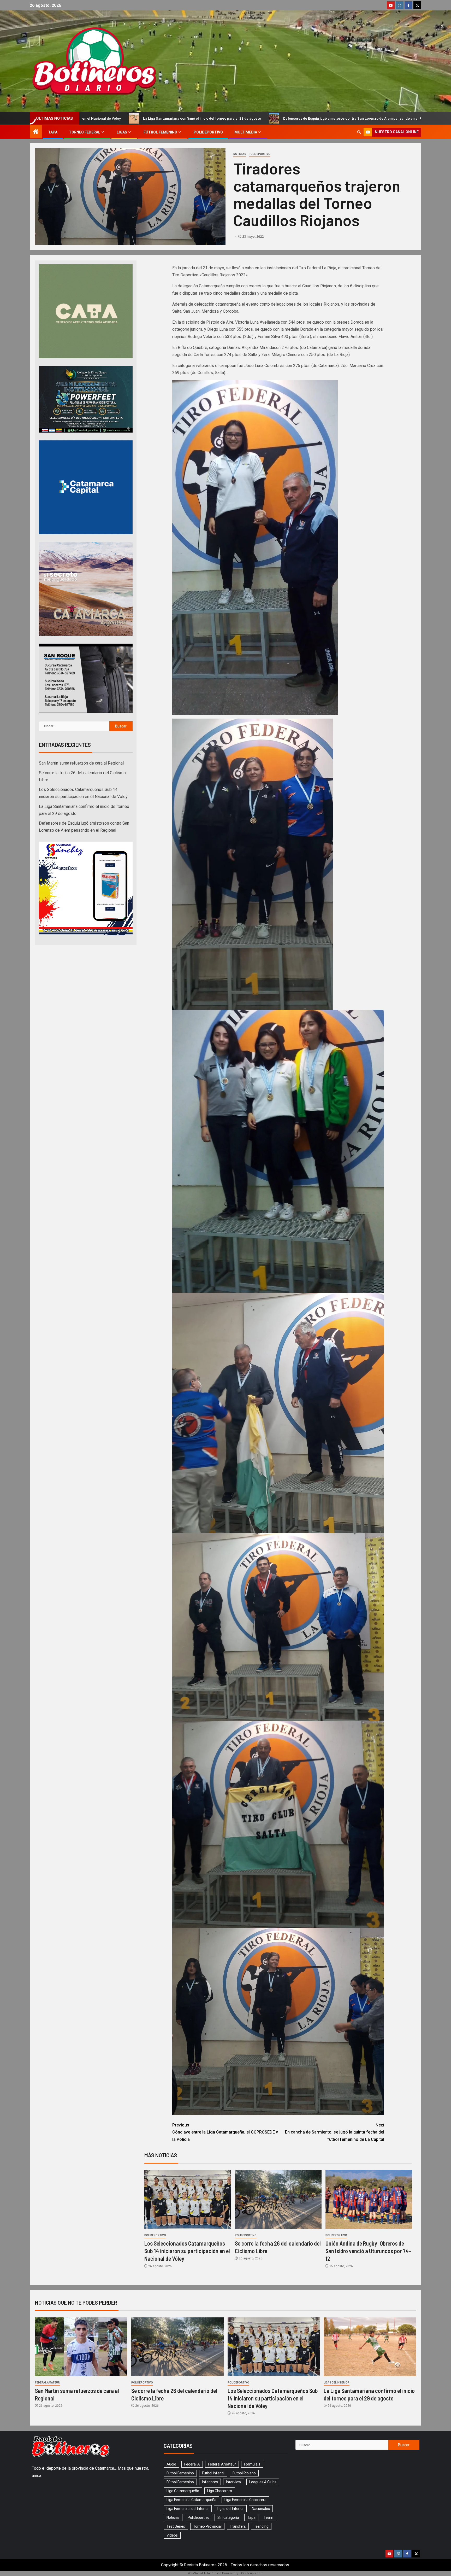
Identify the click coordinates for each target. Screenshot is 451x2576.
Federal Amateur (47, 2383)
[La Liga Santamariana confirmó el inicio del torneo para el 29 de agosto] (370, 2347)
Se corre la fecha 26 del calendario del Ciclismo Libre (378, 118)
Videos (172, 2535)
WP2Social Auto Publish (205, 2573)
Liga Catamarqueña (183, 2491)
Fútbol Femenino (160, 132)
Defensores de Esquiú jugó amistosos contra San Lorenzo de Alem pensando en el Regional (138, 118)
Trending (261, 2526)
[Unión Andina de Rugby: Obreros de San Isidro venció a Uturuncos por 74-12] (369, 2199)
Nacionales (261, 2509)
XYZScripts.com (252, 2573)
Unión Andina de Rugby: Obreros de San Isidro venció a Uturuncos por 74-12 (368, 2251)
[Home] (36, 132)
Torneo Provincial (207, 2526)
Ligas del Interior (337, 2383)
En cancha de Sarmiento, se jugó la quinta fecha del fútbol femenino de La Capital (335, 2132)
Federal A (192, 2464)
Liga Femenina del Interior (188, 2509)
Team (268, 2517)
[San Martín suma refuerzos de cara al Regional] (81, 2347)
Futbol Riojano (244, 2473)
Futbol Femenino (180, 2473)
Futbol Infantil (213, 2473)
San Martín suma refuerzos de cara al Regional (274, 118)
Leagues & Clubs (263, 2482)
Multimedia (246, 132)
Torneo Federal (85, 132)
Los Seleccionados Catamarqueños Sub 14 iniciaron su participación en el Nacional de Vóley (187, 2251)
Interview (234, 2482)
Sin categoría (228, 2517)
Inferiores (210, 2482)
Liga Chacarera (220, 2491)
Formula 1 (252, 2464)
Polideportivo (208, 132)
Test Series (176, 2526)
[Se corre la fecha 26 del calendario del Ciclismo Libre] (278, 2199)
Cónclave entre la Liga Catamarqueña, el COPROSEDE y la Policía (225, 2132)
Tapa (53, 132)
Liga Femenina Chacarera (245, 2500)
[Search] (359, 132)
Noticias (240, 154)
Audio (171, 2464)
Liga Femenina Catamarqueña (191, 2500)
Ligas (122, 132)
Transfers (238, 2526)
